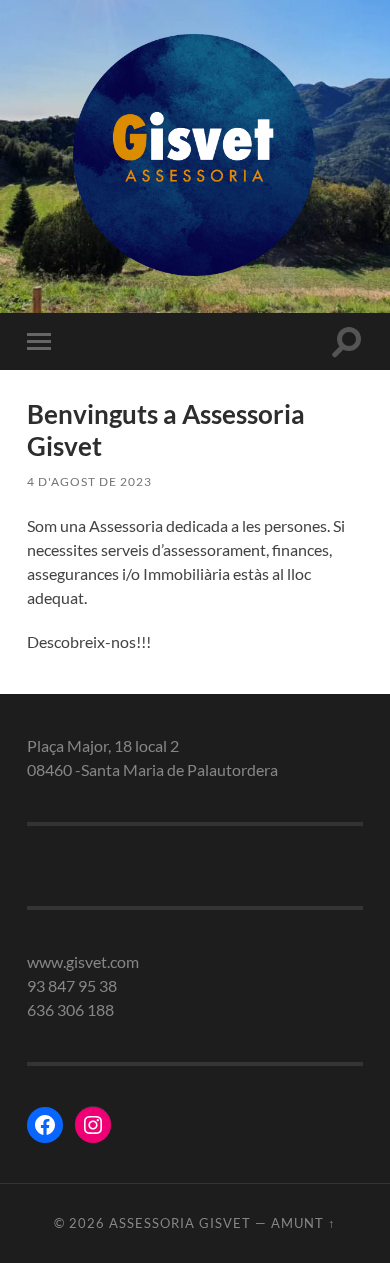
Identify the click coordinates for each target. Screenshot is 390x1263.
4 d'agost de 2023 (89, 481)
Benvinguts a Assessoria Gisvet (166, 430)
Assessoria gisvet (180, 1223)
